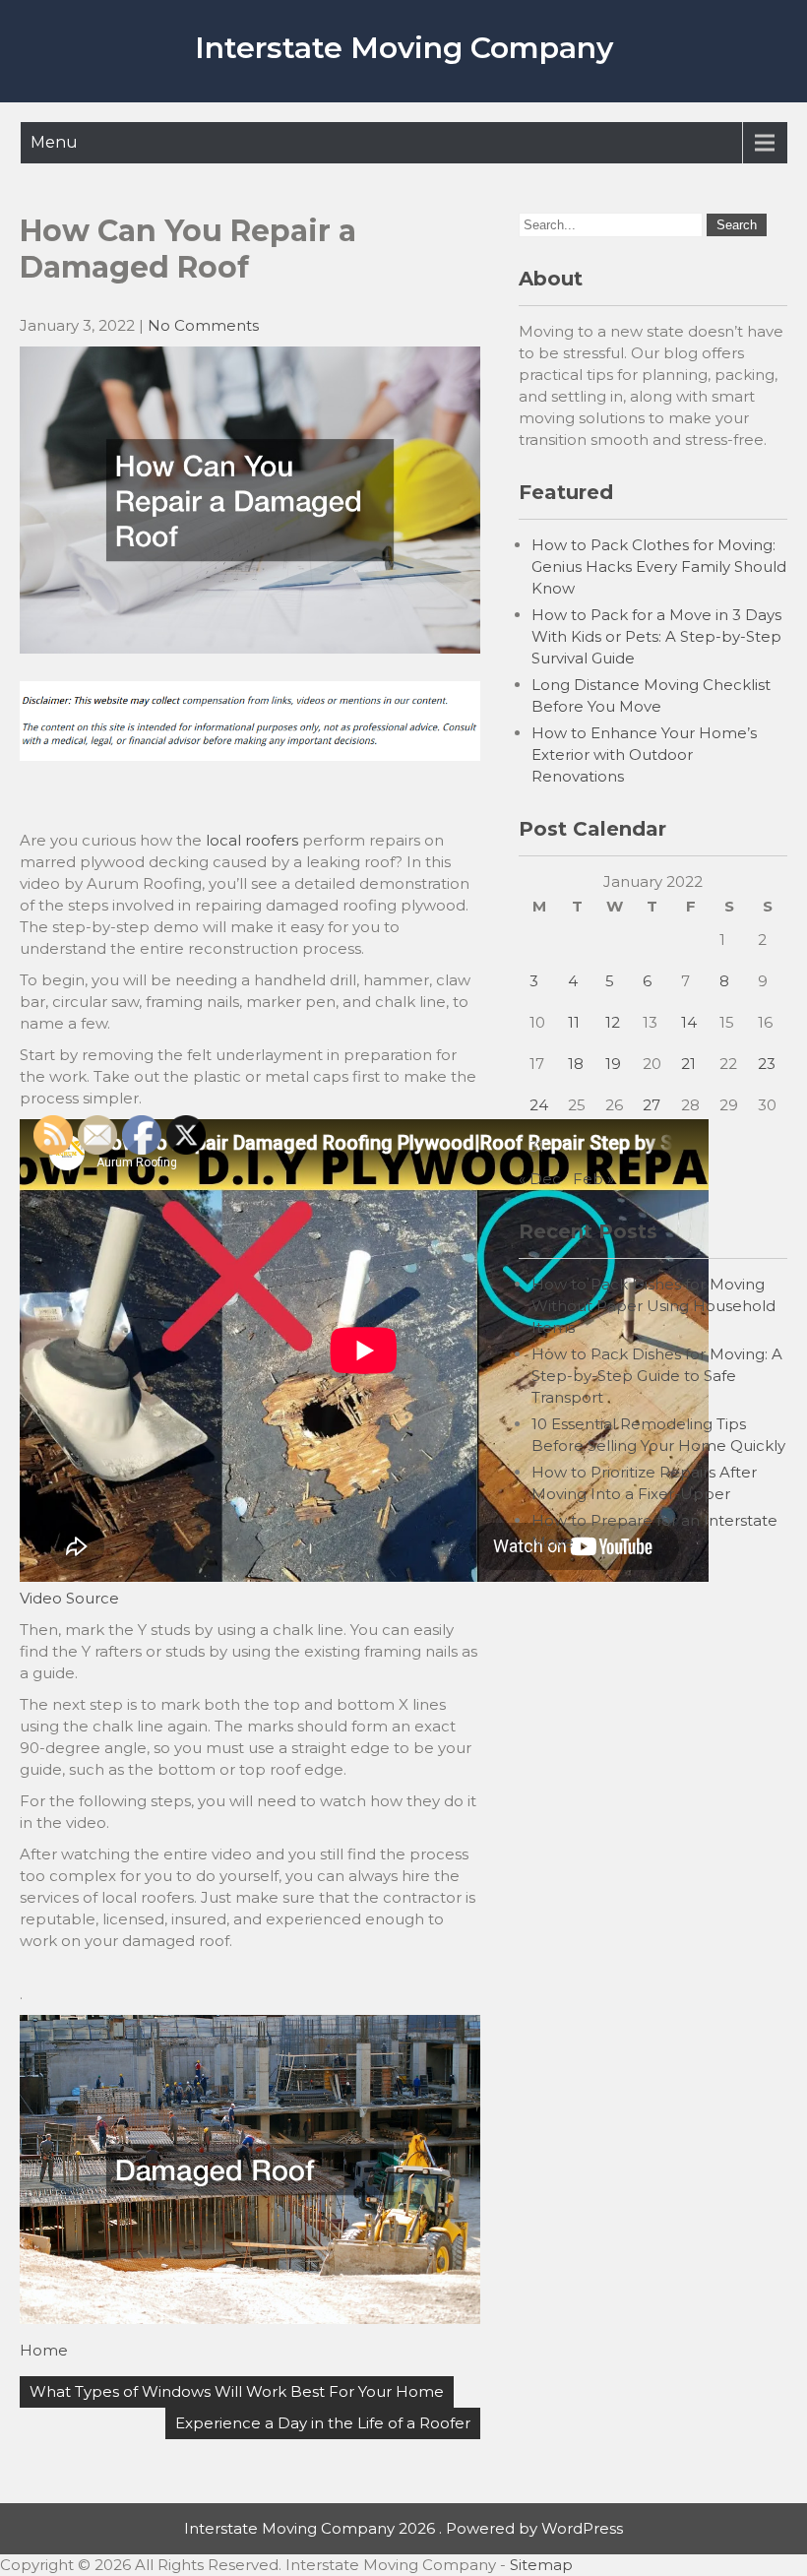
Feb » (593, 1179)
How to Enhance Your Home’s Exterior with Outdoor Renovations (644, 754)
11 (574, 1022)
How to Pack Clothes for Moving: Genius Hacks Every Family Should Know (659, 566)
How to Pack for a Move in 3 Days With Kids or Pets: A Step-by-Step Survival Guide (656, 636)
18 (576, 1064)
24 (539, 1105)
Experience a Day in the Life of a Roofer (323, 2423)
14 (689, 1022)
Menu (54, 142)
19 (613, 1064)
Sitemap (541, 2565)
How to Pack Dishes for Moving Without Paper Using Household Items (653, 1306)
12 (613, 1022)
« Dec (540, 1179)
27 (652, 1105)
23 (767, 1064)
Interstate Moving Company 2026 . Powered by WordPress (403, 2528)
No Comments (203, 325)
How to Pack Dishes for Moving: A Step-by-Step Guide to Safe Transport (657, 1376)
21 (688, 1064)
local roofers (252, 840)
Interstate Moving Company (404, 48)
